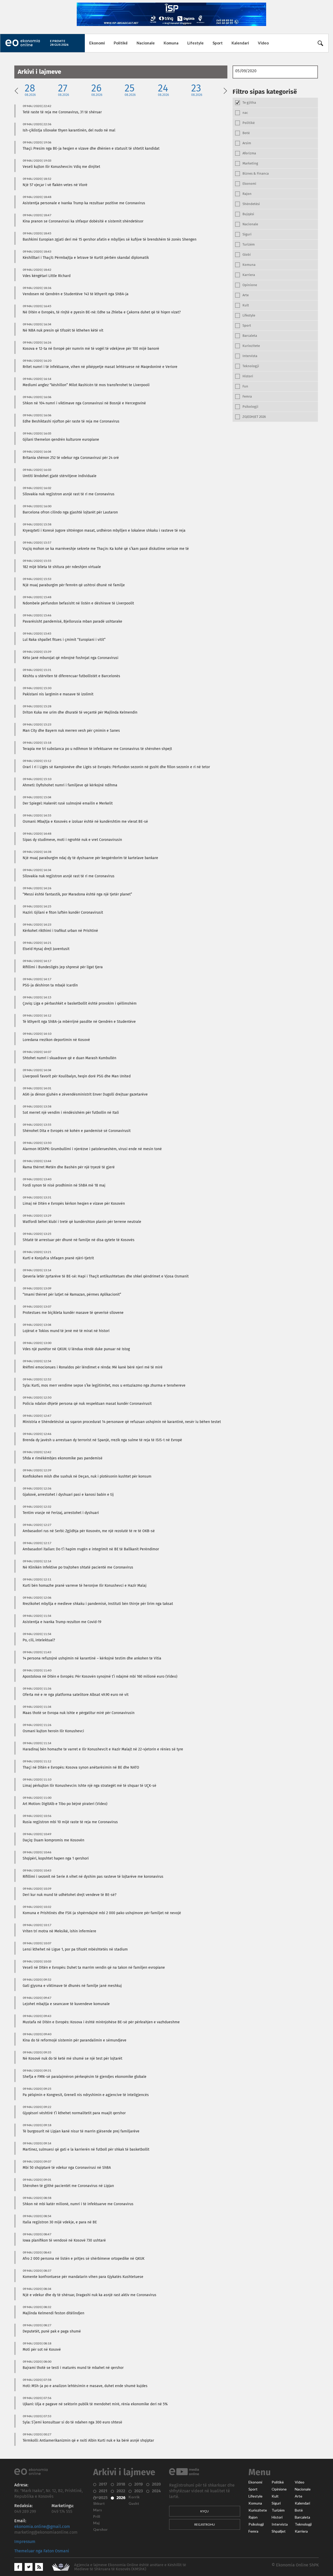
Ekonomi (97, 43)
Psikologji (256, 2524)
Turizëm (278, 2510)
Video (263, 43)
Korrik (134, 2497)
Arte (299, 2496)
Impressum (25, 2542)
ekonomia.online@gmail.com (42, 2527)
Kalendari (240, 43)
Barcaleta (302, 2517)
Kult (275, 2496)
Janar (98, 2497)
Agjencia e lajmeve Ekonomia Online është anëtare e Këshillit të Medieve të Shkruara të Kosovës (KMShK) (130, 2567)
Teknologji (303, 2524)
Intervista (280, 2524)
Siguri (276, 2503)
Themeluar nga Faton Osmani (42, 2551)
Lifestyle (196, 43)
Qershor (100, 2529)
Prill (97, 2516)
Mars (98, 2510)
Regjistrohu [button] (205, 2524)
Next (225, 90)
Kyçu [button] (204, 2511)
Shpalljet (279, 2531)
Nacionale (146, 43)
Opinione (279, 2489)
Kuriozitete (258, 2510)
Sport (218, 43)
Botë (299, 2510)
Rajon (253, 2517)
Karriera (301, 2531)
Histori (277, 2517)
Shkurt (99, 2503)
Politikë (121, 43)
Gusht (134, 2503)
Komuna (171, 43)
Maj (96, 2523)
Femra (253, 2531)
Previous (16, 90)
